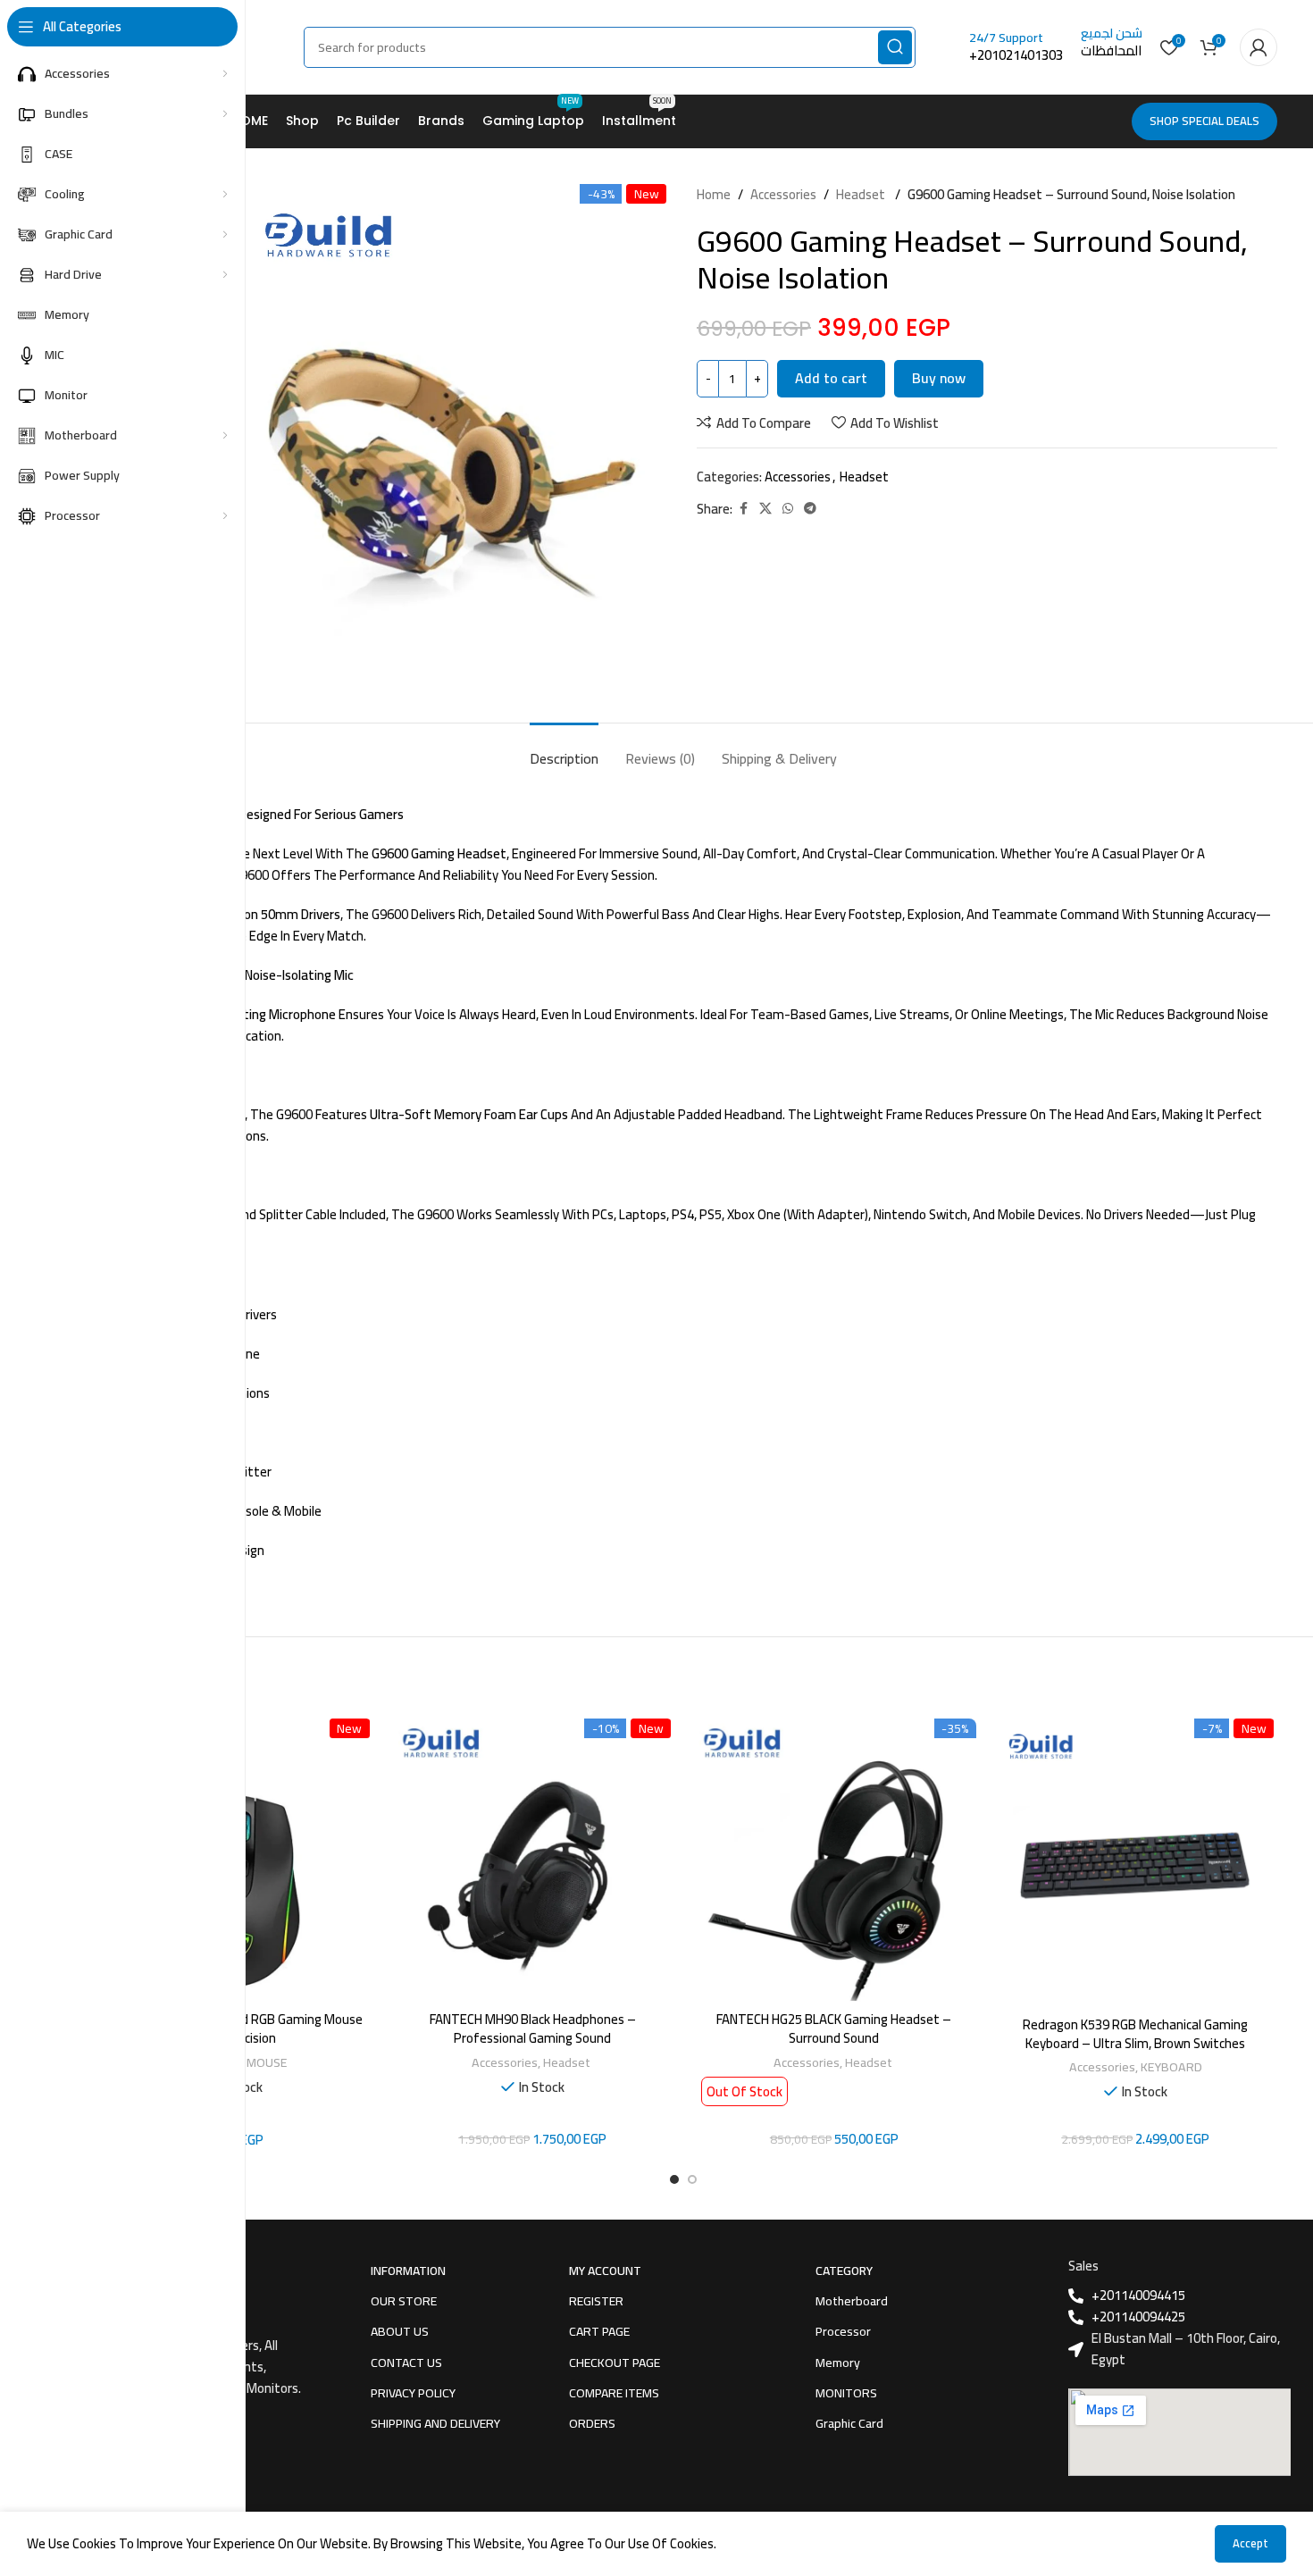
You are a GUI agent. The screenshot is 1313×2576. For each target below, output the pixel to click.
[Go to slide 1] (674, 2179)
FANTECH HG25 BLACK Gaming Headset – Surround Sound (834, 2028)
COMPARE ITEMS (614, 2393)
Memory (838, 2363)
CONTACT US (406, 2363)
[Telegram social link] (810, 509)
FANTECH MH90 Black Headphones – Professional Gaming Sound (533, 2028)
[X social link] (765, 509)
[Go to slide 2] (692, 2179)
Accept (1250, 2543)
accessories (783, 195)
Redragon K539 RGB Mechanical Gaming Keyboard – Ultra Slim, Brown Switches (1135, 2034)
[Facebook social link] (743, 509)
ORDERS (592, 2423)
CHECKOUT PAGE (615, 2363)
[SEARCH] (895, 47)
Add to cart (831, 378)
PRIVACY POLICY (413, 2393)
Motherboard (852, 2301)
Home (714, 195)
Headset (862, 195)
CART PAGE (599, 2331)
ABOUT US (400, 2331)
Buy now (939, 378)
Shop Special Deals (1204, 121)
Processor (843, 2331)
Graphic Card (849, 2423)
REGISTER (596, 2301)
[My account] (1259, 47)
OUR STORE (404, 2301)
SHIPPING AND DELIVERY (435, 2423)
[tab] (564, 750)
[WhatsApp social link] (788, 509)
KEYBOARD (1171, 2066)
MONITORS (846, 2393)
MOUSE (267, 2062)
